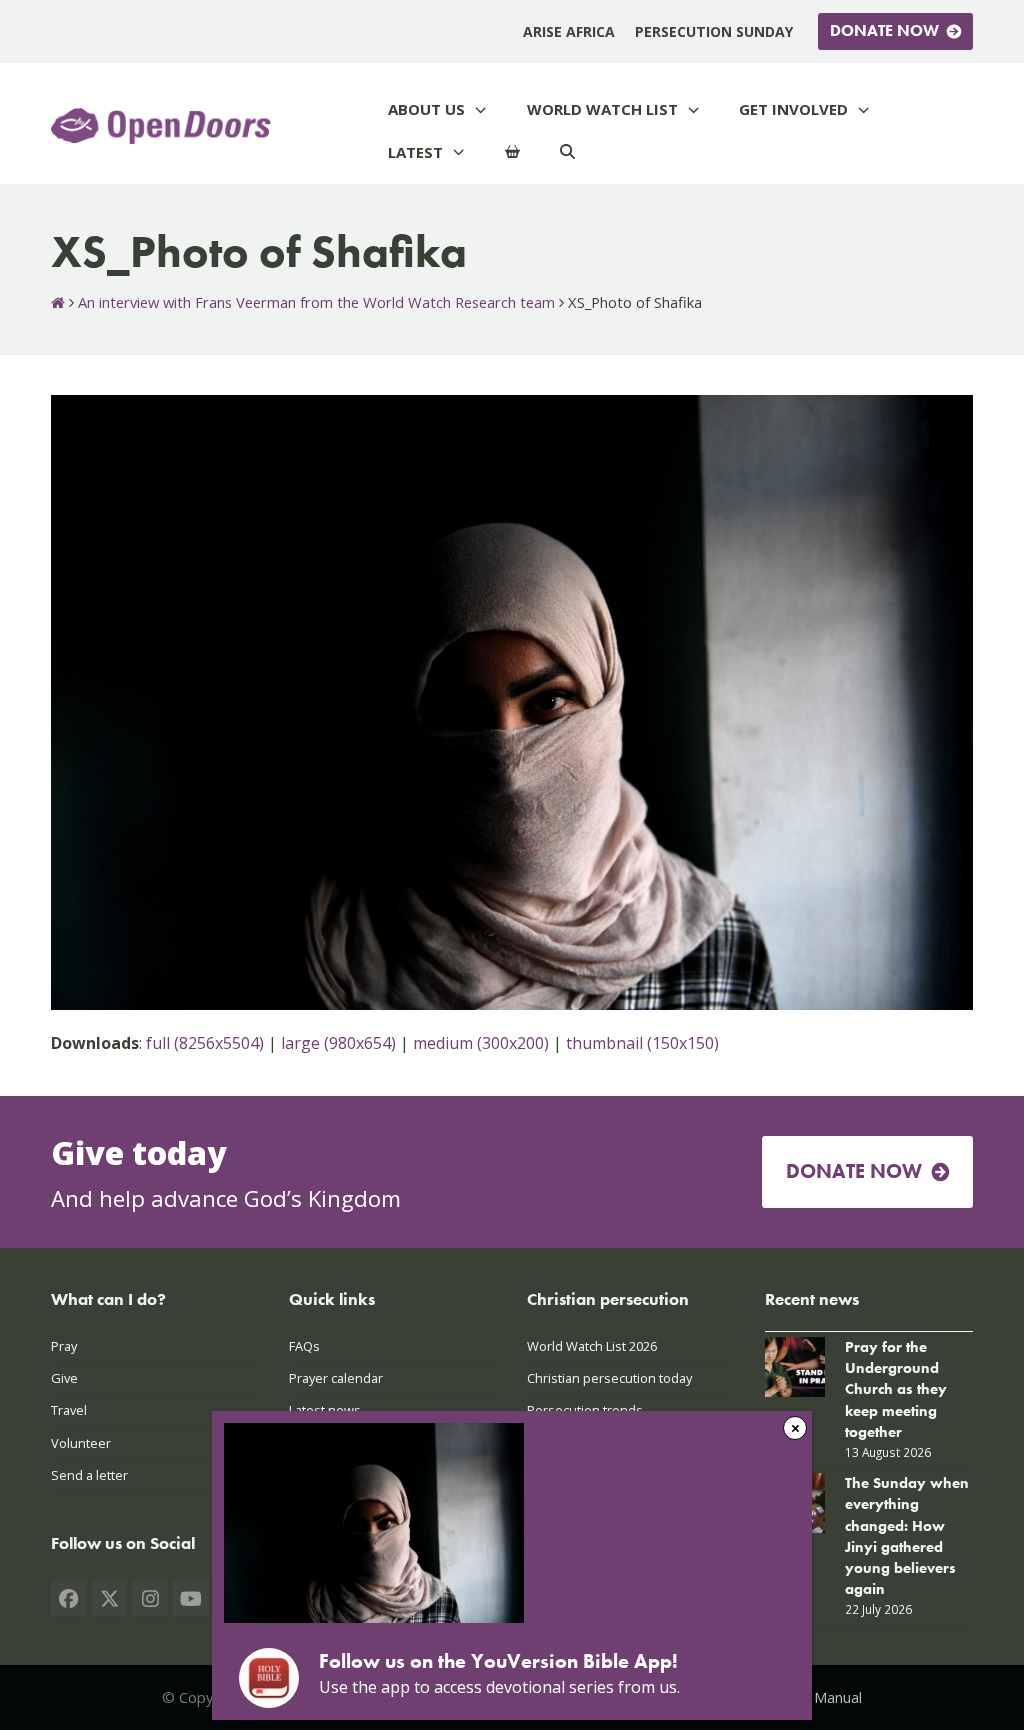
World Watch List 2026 (592, 1346)
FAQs (304, 1346)
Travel (69, 1410)
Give (64, 1378)
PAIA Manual (820, 1697)
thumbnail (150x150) (642, 1043)
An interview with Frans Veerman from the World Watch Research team (316, 302)
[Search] (567, 152)
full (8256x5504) (205, 1043)
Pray (64, 1346)
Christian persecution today (609, 1378)
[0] (512, 152)
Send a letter (89, 1475)
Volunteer (81, 1443)
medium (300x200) (481, 1043)
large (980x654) (338, 1043)
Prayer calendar (336, 1378)
